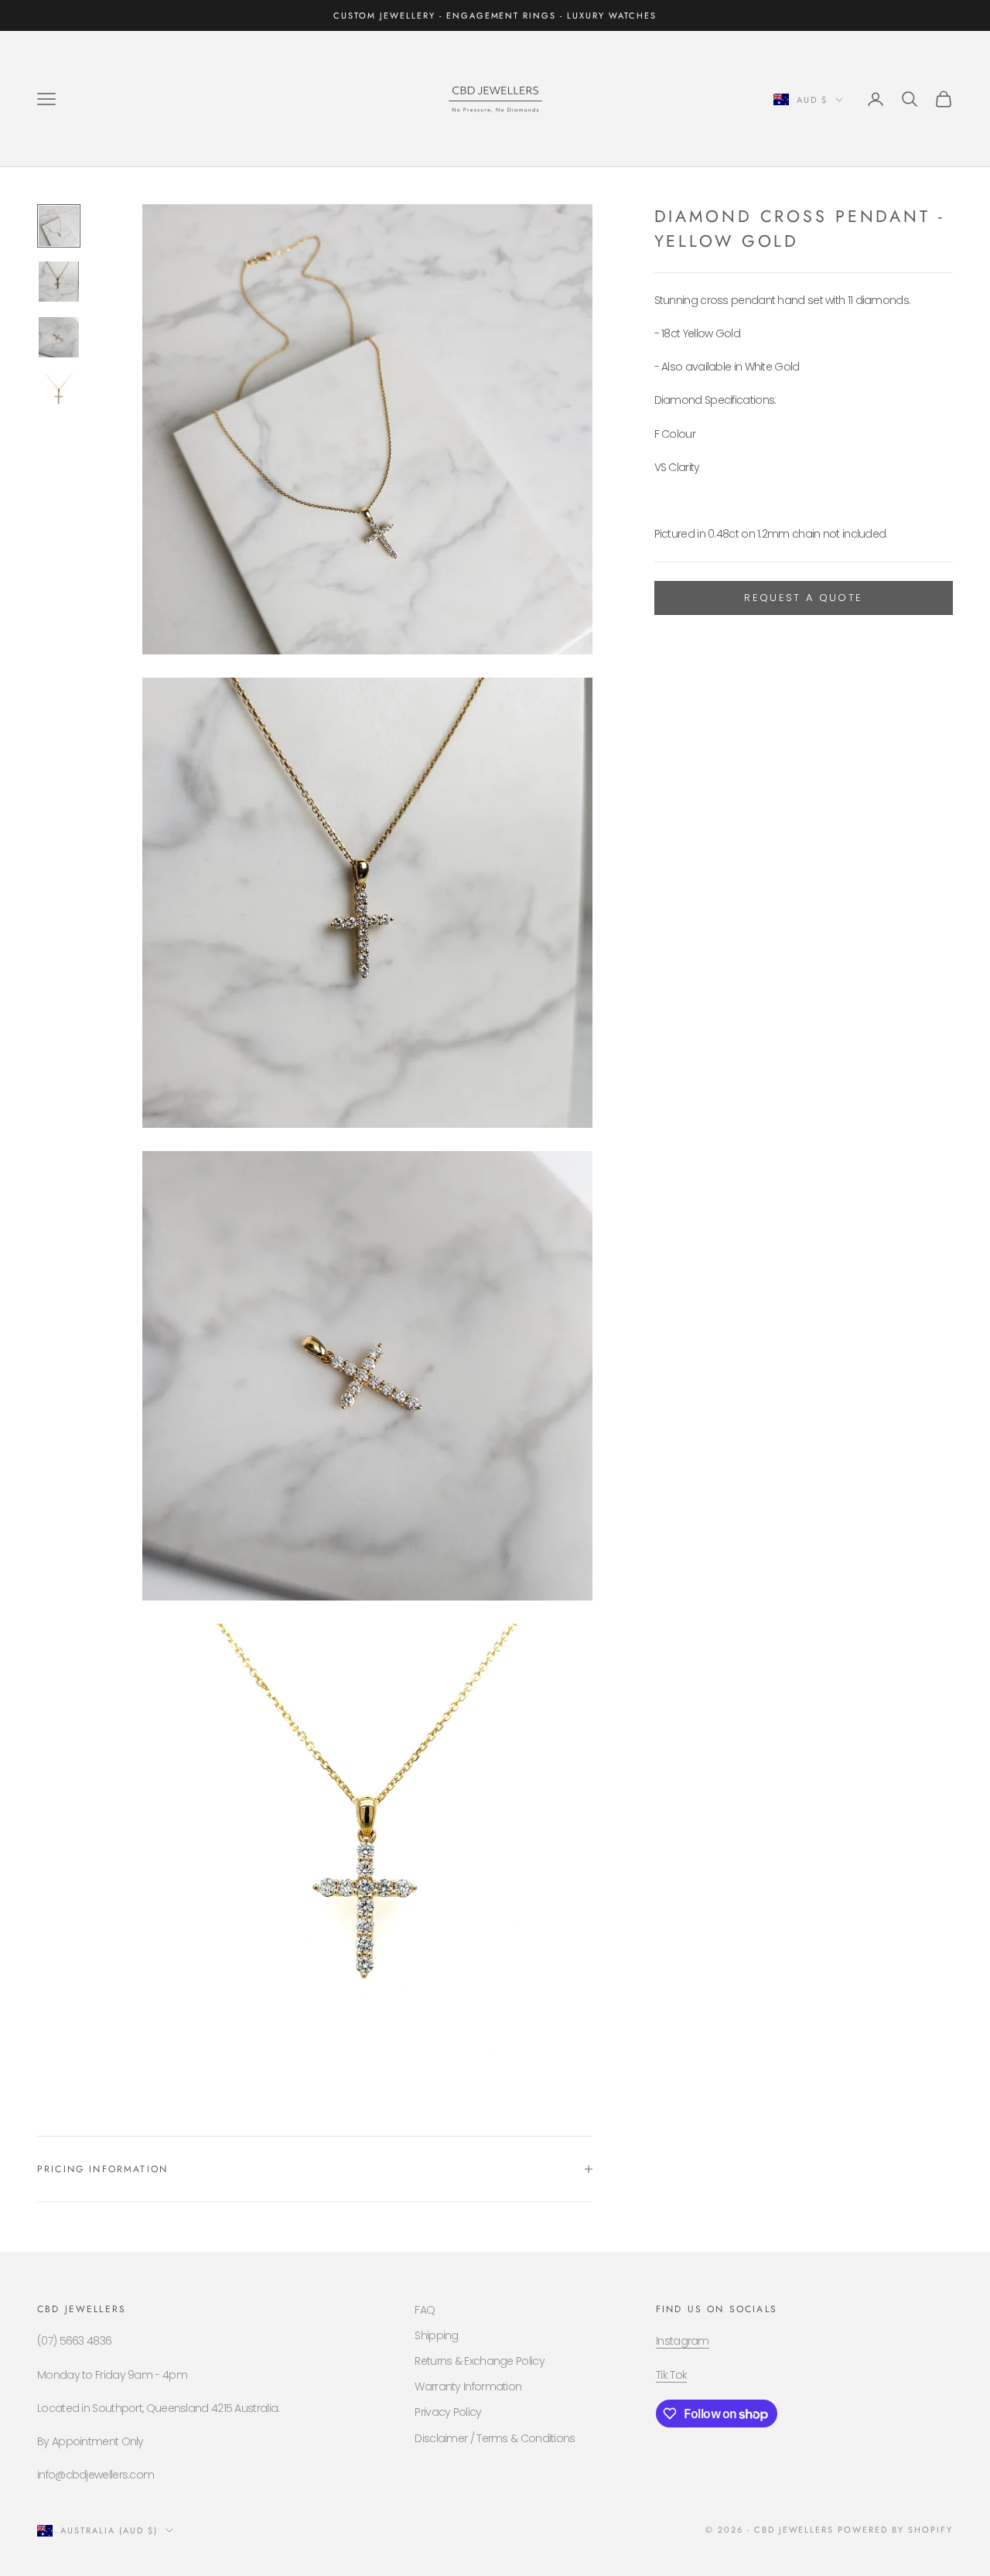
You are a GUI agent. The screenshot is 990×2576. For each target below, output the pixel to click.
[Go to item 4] (59, 393)
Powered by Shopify (895, 2530)
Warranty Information (468, 2386)
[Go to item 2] (59, 282)
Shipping (436, 2335)
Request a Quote (803, 598)
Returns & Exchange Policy (480, 2361)
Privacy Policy (448, 2412)
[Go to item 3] (59, 337)
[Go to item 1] (59, 226)
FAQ (425, 2310)
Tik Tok (671, 2375)
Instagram (683, 2341)
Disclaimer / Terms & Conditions (495, 2438)
